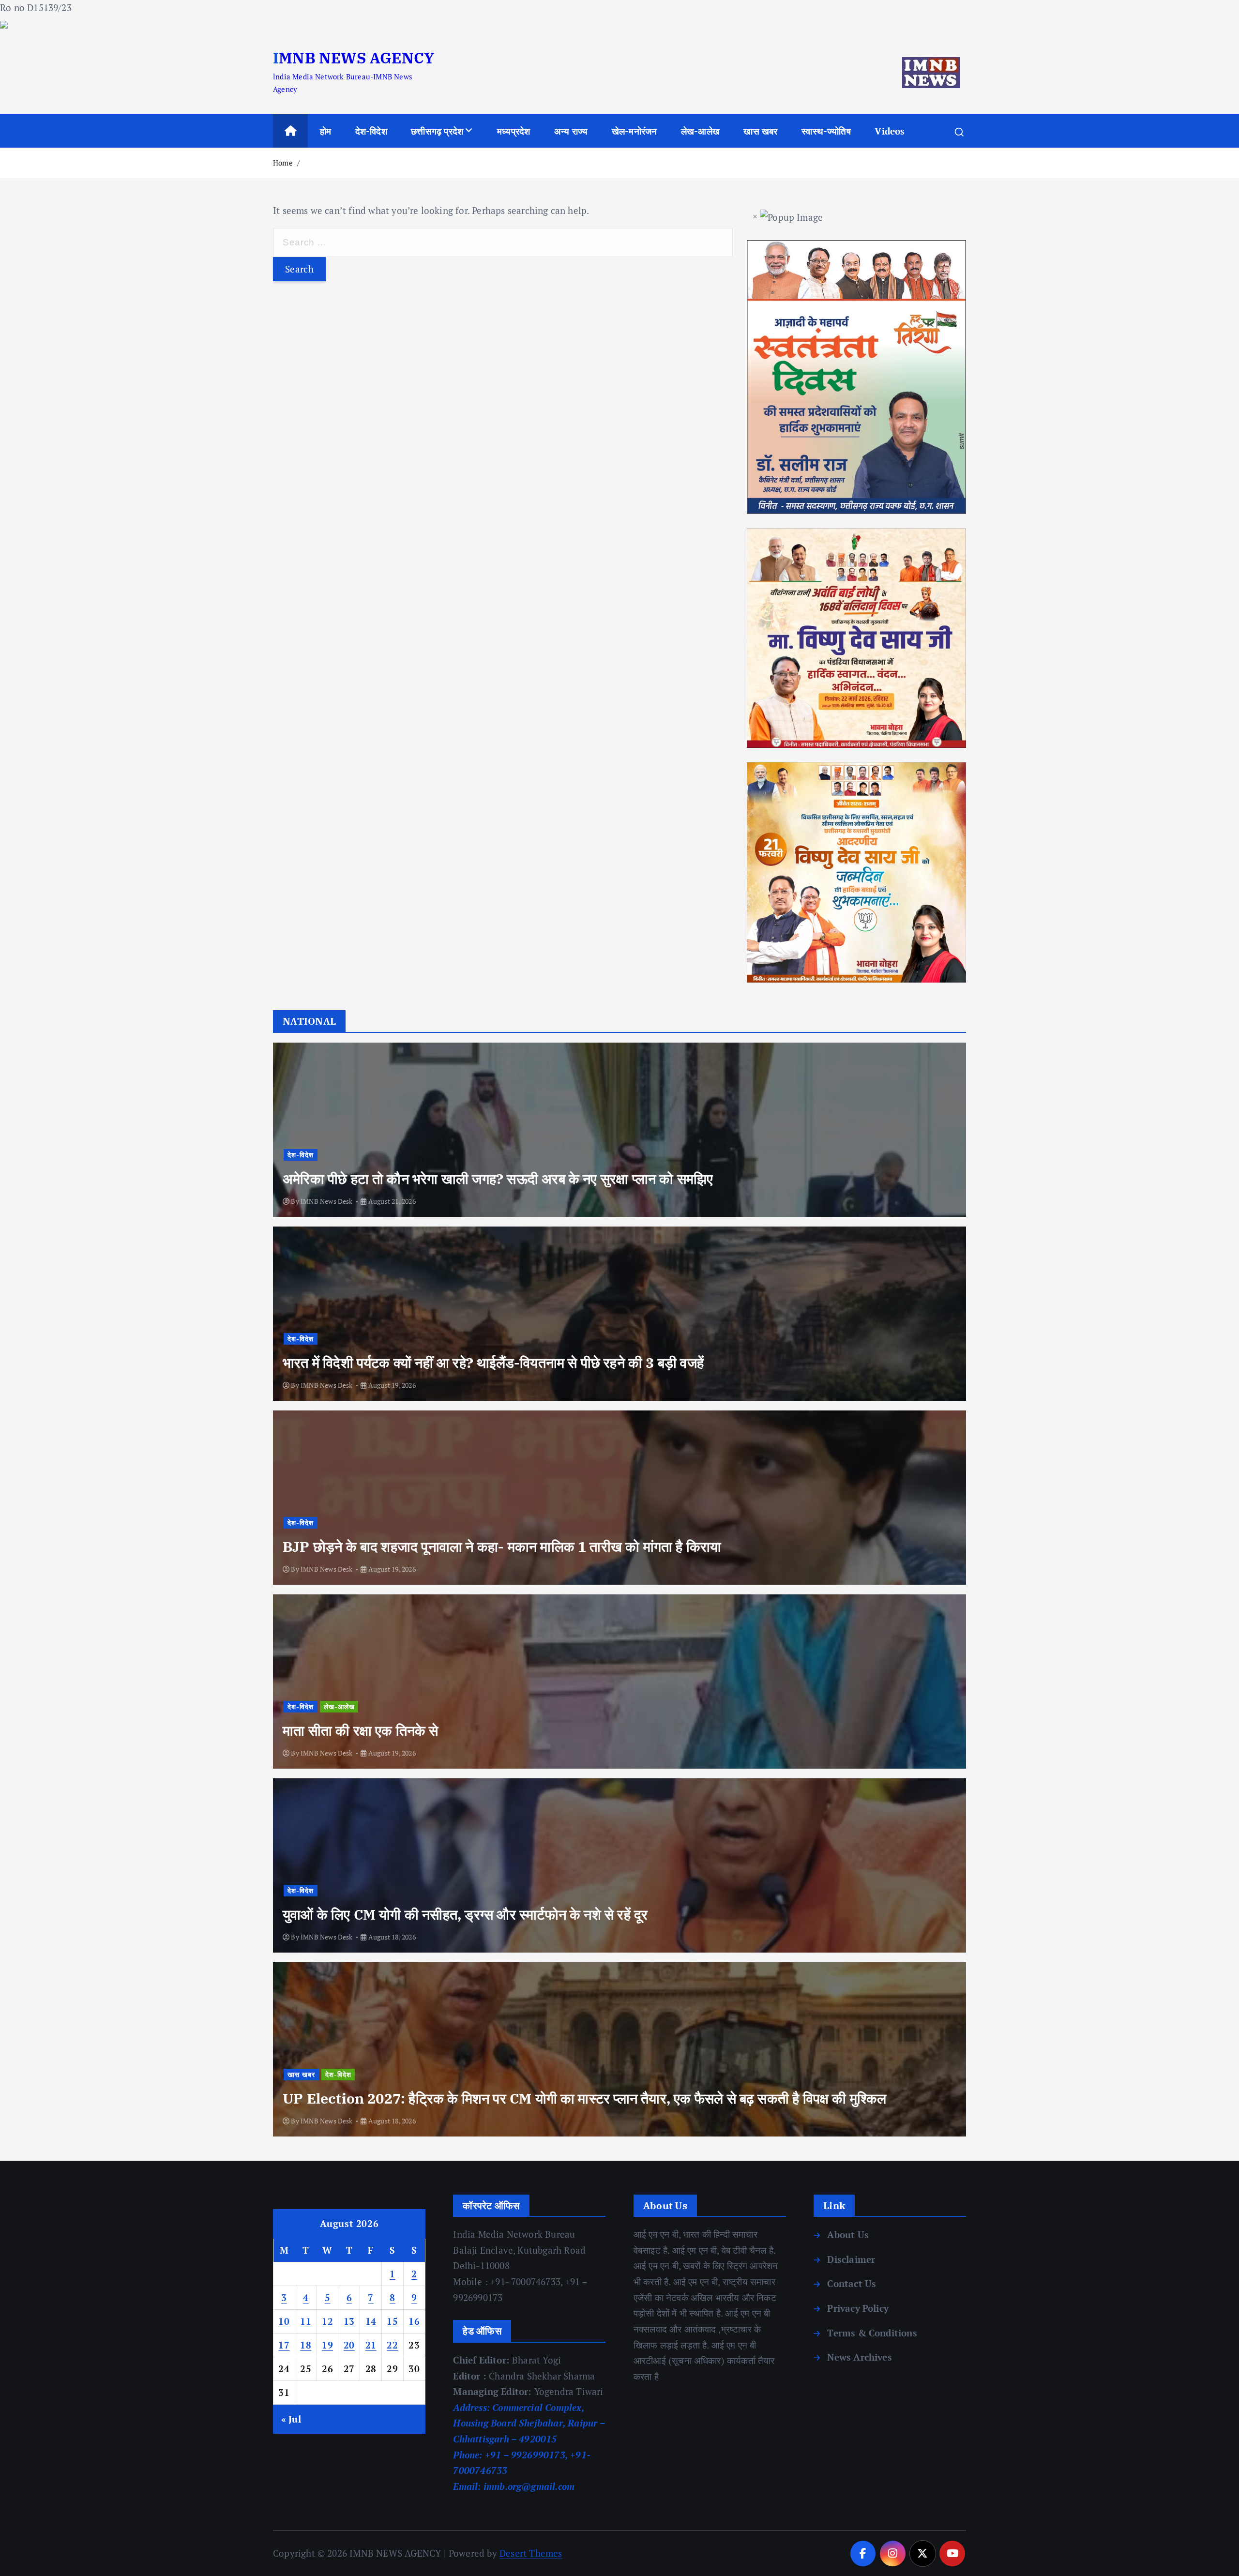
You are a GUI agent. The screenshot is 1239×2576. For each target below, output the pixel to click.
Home (283, 163)
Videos (890, 131)
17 (284, 2345)
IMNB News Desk (327, 1201)
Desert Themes (531, 2553)
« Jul (291, 2419)
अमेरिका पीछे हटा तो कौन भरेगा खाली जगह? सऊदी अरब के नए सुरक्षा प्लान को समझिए (498, 1179)
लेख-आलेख (700, 131)
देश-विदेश (371, 131)
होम (325, 131)
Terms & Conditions (872, 2333)
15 (392, 2321)
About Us (848, 2235)
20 (349, 2345)
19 (327, 2345)
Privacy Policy (858, 2308)
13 (349, 2321)
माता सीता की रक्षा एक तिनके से (361, 1730)
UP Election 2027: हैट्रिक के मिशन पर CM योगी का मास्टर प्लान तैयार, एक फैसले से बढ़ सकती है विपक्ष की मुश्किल (584, 2098)
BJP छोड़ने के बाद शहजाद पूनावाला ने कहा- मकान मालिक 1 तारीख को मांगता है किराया (502, 1546)
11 (306, 2321)
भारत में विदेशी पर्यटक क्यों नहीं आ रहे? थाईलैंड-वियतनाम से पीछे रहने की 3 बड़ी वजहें (493, 1363)
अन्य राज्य (571, 131)
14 (371, 2321)
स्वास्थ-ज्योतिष (826, 131)
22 (392, 2345)
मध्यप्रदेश (514, 131)
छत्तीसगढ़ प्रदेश (437, 131)
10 (284, 2321)
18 (306, 2345)
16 (414, 2321)
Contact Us (852, 2283)
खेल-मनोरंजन (635, 131)
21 (371, 2345)
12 (327, 2321)
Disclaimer (851, 2259)
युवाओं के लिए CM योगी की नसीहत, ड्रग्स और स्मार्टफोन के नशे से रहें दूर (465, 1914)
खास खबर (760, 131)
